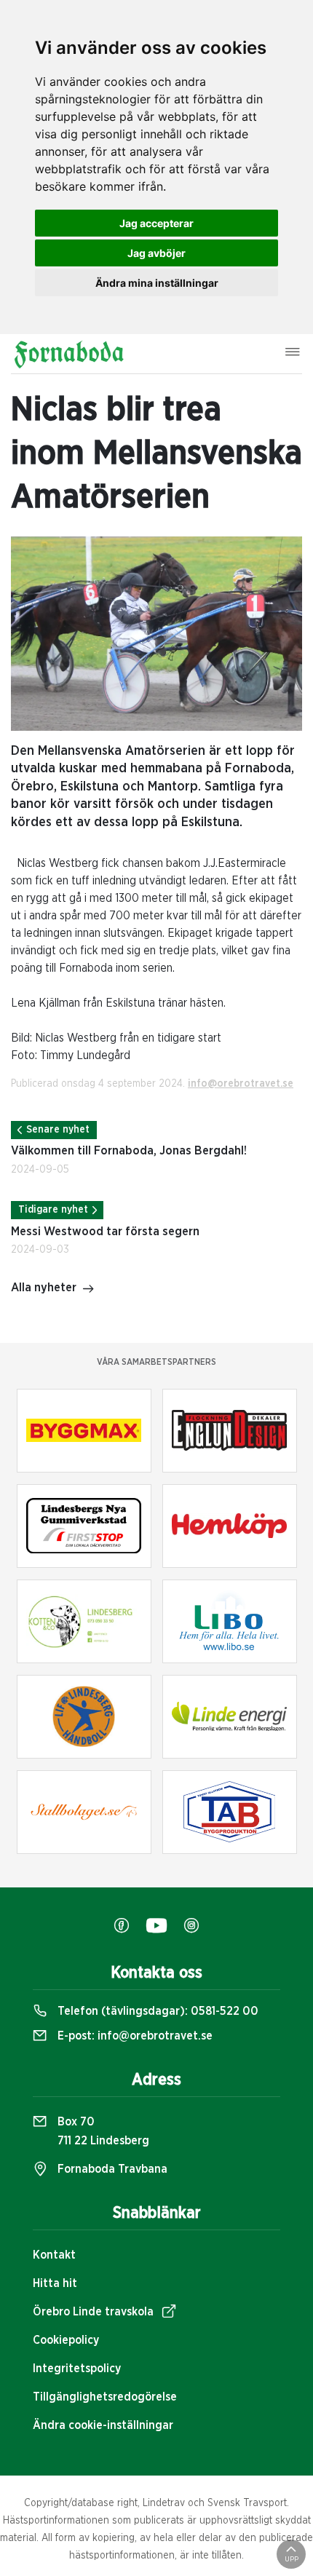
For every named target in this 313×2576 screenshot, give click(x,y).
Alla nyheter (44, 1288)
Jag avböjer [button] (156, 253)
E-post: (134, 2036)
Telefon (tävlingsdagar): (156, 2011)
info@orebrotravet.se (241, 1084)
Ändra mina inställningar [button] (157, 283)
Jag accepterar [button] (156, 223)
